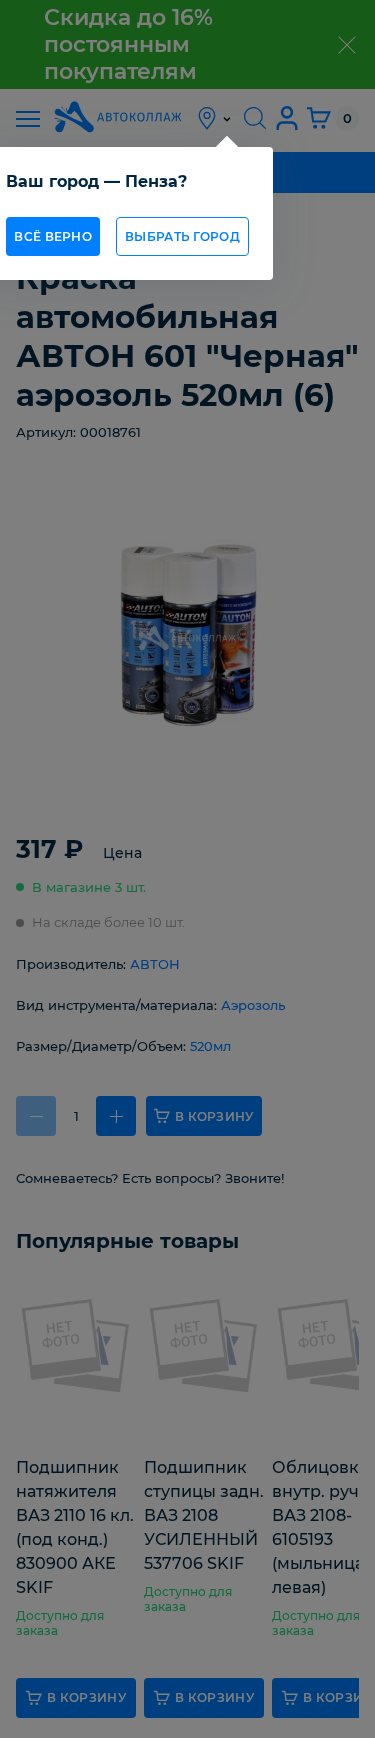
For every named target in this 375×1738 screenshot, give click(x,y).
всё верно (53, 236)
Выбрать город (182, 236)
